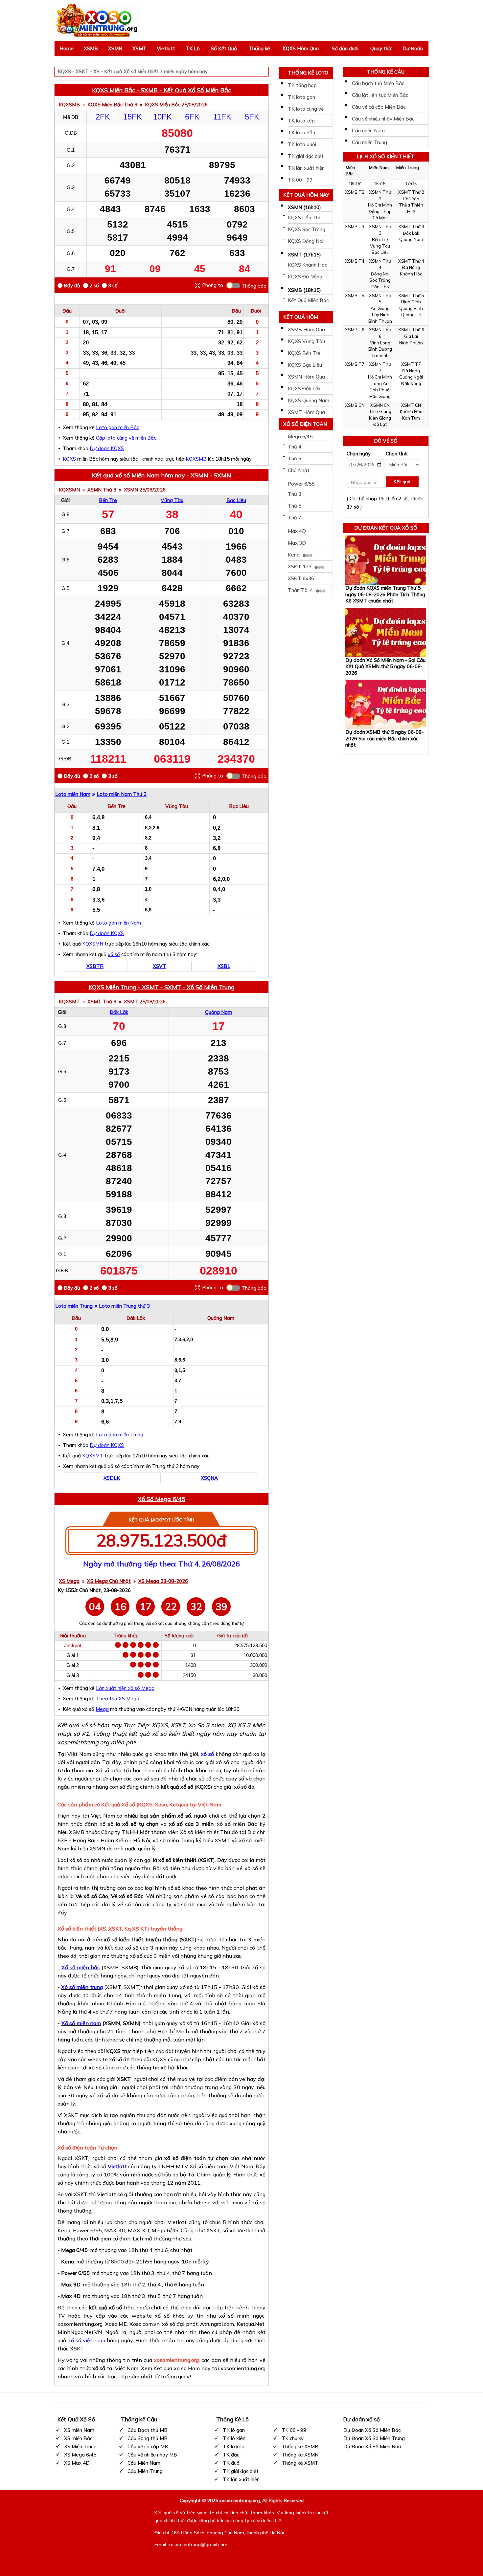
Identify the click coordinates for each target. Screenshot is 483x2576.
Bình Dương (380, 349)
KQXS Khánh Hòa (308, 265)
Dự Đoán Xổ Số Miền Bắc (372, 2430)
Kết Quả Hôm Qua (301, 318)
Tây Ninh (380, 315)
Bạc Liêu (236, 500)
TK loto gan (301, 97)
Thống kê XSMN (300, 2455)
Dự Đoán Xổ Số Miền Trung (374, 2438)
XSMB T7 (355, 364)
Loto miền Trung (74, 1306)
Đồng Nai (380, 274)
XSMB (91, 48)
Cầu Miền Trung (145, 2471)
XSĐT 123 (300, 567)
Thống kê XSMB (300, 2446)
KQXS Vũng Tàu (306, 341)
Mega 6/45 (300, 437)
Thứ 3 (295, 494)
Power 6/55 (301, 484)
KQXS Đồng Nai (306, 241)
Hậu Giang (380, 396)
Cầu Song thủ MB (148, 2438)
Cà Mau (380, 218)
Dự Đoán (413, 48)
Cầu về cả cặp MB (148, 2446)
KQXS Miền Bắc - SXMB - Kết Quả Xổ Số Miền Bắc (161, 90)
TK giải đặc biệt (306, 156)
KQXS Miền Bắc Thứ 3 (112, 105)
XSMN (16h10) (304, 207)
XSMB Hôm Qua (306, 329)
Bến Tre (108, 500)
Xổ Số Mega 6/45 (161, 1499)
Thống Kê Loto (308, 73)
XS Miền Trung (80, 2446)
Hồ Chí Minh (380, 205)
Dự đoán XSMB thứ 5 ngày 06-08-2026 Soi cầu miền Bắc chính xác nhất (384, 738)
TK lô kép (234, 2446)
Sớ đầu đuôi (345, 48)
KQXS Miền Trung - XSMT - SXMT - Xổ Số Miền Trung (161, 987)
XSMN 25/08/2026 (145, 490)
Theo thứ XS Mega (118, 1699)
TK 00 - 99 (300, 180)
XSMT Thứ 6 (411, 330)
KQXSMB (69, 105)
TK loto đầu (301, 132)
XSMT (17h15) (304, 255)
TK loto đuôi (302, 144)
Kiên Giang (380, 418)
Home (67, 48)
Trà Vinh (380, 356)
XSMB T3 (355, 227)
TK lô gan (234, 2430)
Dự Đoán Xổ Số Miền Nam (373, 2446)
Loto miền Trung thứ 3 (124, 1306)
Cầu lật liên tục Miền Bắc (380, 95)
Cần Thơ (380, 287)
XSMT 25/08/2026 (145, 1002)
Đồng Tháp (380, 211)
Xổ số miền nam (81, 2023)
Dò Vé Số (386, 441)
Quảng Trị (411, 315)
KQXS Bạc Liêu (305, 365)
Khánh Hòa (411, 274)
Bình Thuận (380, 321)
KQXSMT (69, 1002)
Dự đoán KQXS (107, 448)
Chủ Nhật (299, 470)
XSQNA (209, 1478)
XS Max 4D (77, 2463)
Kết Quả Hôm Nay (306, 195)
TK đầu (231, 2455)
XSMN (115, 48)
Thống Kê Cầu (386, 72)
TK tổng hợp (302, 85)
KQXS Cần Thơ (305, 218)
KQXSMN (69, 490)
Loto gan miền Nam (118, 923)
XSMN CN (380, 405)
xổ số (114, 954)
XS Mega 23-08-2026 (163, 1581)
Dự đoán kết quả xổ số (386, 528)
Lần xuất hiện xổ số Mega (125, 1688)
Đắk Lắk (119, 1012)
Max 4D (297, 531)
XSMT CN (411, 405)
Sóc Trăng (380, 280)
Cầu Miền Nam (144, 2463)
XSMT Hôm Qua (306, 412)
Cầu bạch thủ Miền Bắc (378, 83)
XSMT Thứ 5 (411, 295)
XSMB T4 (355, 261)
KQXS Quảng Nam (309, 400)
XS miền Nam (79, 2430)
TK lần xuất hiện (306, 168)
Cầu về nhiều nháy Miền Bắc (383, 119)
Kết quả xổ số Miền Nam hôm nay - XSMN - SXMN (161, 475)
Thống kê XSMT (300, 2463)
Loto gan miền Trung (120, 1435)
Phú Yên (411, 199)
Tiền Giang (380, 411)
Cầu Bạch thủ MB (148, 2430)
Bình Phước (380, 390)
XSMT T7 (411, 364)
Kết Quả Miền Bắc (308, 300)
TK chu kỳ (293, 2438)
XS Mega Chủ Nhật (109, 1581)
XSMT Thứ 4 (411, 261)
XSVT (160, 966)
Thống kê (259, 48)
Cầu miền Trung (369, 142)
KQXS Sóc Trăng (307, 229)
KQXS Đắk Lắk (304, 389)
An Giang (380, 308)
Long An (380, 383)
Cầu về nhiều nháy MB (152, 2455)
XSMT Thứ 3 (102, 1002)
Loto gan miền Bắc (117, 427)
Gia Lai (411, 336)
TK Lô (193, 48)
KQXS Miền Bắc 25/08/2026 (176, 105)
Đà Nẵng (411, 267)
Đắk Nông (411, 383)
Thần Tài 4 (301, 590)
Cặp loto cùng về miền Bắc (126, 438)
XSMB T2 (355, 192)
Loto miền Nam (73, 794)
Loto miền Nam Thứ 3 (122, 794)
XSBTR (95, 966)
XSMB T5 (355, 295)
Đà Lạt (380, 424)
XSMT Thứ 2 (411, 192)
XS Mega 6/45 (80, 2455)
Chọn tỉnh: (397, 454)
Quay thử (381, 48)
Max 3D (297, 543)
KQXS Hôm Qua (301, 48)
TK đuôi (232, 2463)
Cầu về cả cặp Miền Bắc (379, 107)
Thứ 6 (295, 458)
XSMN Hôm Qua (306, 377)
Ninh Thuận (411, 343)
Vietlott (166, 48)
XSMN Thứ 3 (102, 490)
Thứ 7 (295, 518)
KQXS (69, 459)
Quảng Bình (411, 308)
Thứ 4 (295, 447)
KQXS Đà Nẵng (305, 277)
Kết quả (402, 482)
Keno (294, 555)
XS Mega (69, 1581)
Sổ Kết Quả (224, 48)
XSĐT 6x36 (301, 578)
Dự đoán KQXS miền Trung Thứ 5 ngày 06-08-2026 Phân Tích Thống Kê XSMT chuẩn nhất (385, 594)
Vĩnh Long (380, 343)
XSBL (224, 966)
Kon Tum (411, 418)
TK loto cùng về (306, 109)
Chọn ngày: (359, 454)
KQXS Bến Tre (304, 353)
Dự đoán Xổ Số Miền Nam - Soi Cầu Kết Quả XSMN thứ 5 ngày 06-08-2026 (385, 666)
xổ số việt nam (86, 2340)
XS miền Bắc (78, 2438)
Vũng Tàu (172, 500)
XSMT (139, 48)
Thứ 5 (295, 506)
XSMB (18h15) (304, 290)
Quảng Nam (218, 1012)
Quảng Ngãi (411, 377)
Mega (102, 1709)
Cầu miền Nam (368, 131)
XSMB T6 (355, 330)
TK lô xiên (234, 2438)
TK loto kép (301, 121)
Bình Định (411, 302)
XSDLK (112, 1478)
